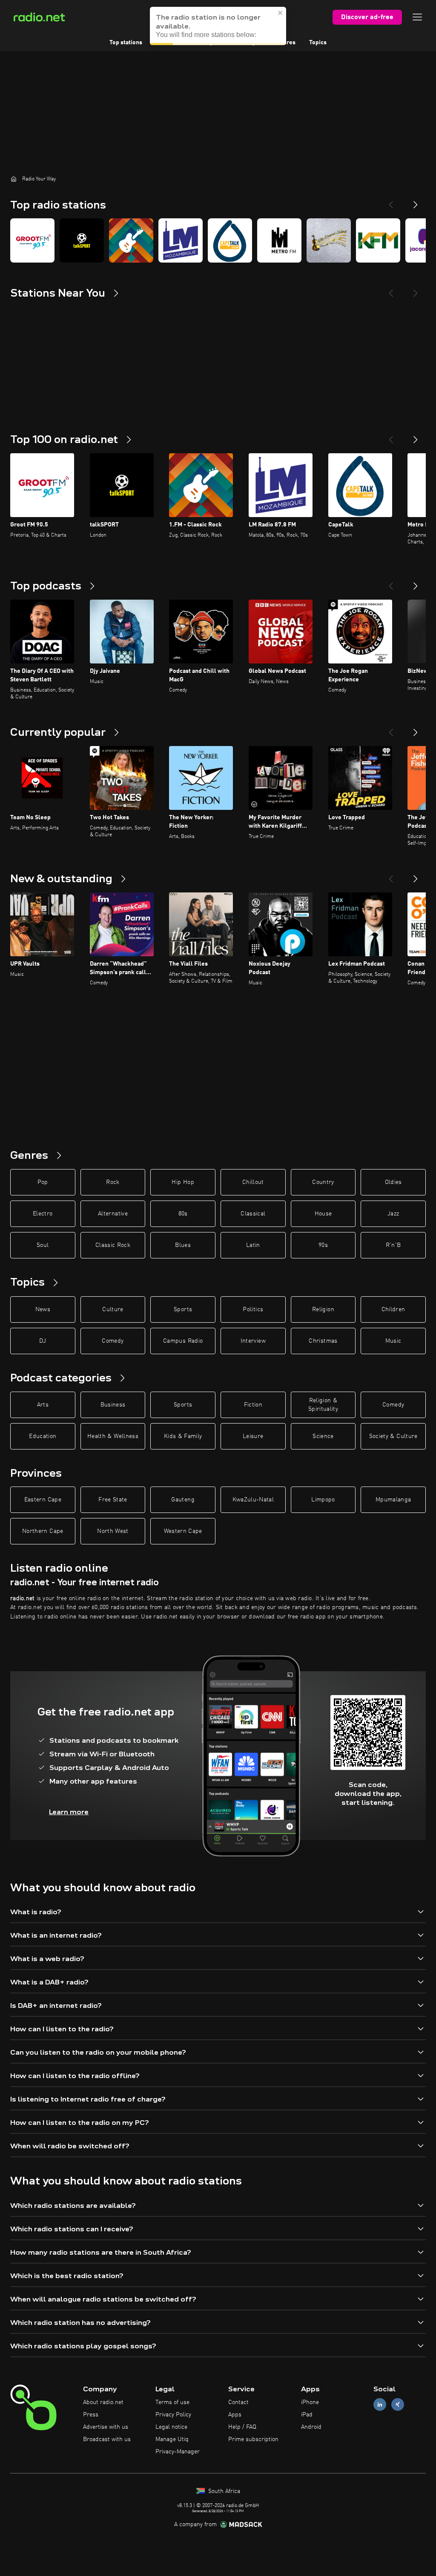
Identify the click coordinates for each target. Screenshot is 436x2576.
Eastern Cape (43, 1500)
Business (113, 1405)
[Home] (14, 179)
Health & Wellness (113, 1436)
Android (311, 2427)
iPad (307, 2415)
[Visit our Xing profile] (398, 2405)
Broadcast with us (107, 2439)
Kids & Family (183, 1436)
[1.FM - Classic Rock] (131, 240)
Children (393, 1309)
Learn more (69, 1812)
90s (323, 1245)
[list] (218, 240)
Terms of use (172, 2402)
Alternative (113, 1214)
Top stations (126, 43)
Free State (113, 1500)
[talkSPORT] (82, 240)
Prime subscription (253, 2439)
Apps (235, 2415)
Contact (238, 2402)
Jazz (393, 1214)
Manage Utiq (172, 2439)
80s (183, 1214)
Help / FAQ (242, 2427)
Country (323, 1182)
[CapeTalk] (230, 240)
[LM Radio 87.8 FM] (181, 240)
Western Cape (183, 1531)
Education (43, 1436)
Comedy (113, 1341)
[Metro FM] (279, 240)
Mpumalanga (393, 1500)
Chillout (253, 1182)
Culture (113, 1309)
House (323, 1214)
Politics (253, 1309)
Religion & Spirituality (323, 1405)
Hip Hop (183, 1182)
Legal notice (171, 2427)
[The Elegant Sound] (329, 240)
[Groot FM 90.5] (32, 240)
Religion (323, 1309)
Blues (183, 1245)
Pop (43, 1182)
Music (393, 1341)
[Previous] (391, 201)
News (43, 1309)
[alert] (218, 26)
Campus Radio (183, 1341)
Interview (253, 1341)
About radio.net (103, 2402)
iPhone (310, 2402)
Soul (43, 1245)
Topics (318, 43)
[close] (281, 13)
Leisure (253, 1436)
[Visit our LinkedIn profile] (380, 2405)
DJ (43, 1341)
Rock (113, 1182)
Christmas (323, 1341)
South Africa (223, 2491)
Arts (43, 1405)
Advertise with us (106, 2427)
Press (91, 2415)
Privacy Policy (173, 2415)
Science (323, 1436)
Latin (253, 1245)
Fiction (253, 1405)
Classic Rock (113, 1245)
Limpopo (323, 1500)
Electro (43, 1214)
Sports (183, 1309)
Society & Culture (393, 1436)
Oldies (393, 1182)
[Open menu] (417, 17)
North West (113, 1531)
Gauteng (183, 1500)
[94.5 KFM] (378, 240)
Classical (253, 1214)
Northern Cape (43, 1531)
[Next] (416, 201)
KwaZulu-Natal (253, 1500)
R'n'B (393, 1245)
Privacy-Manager (178, 2452)
